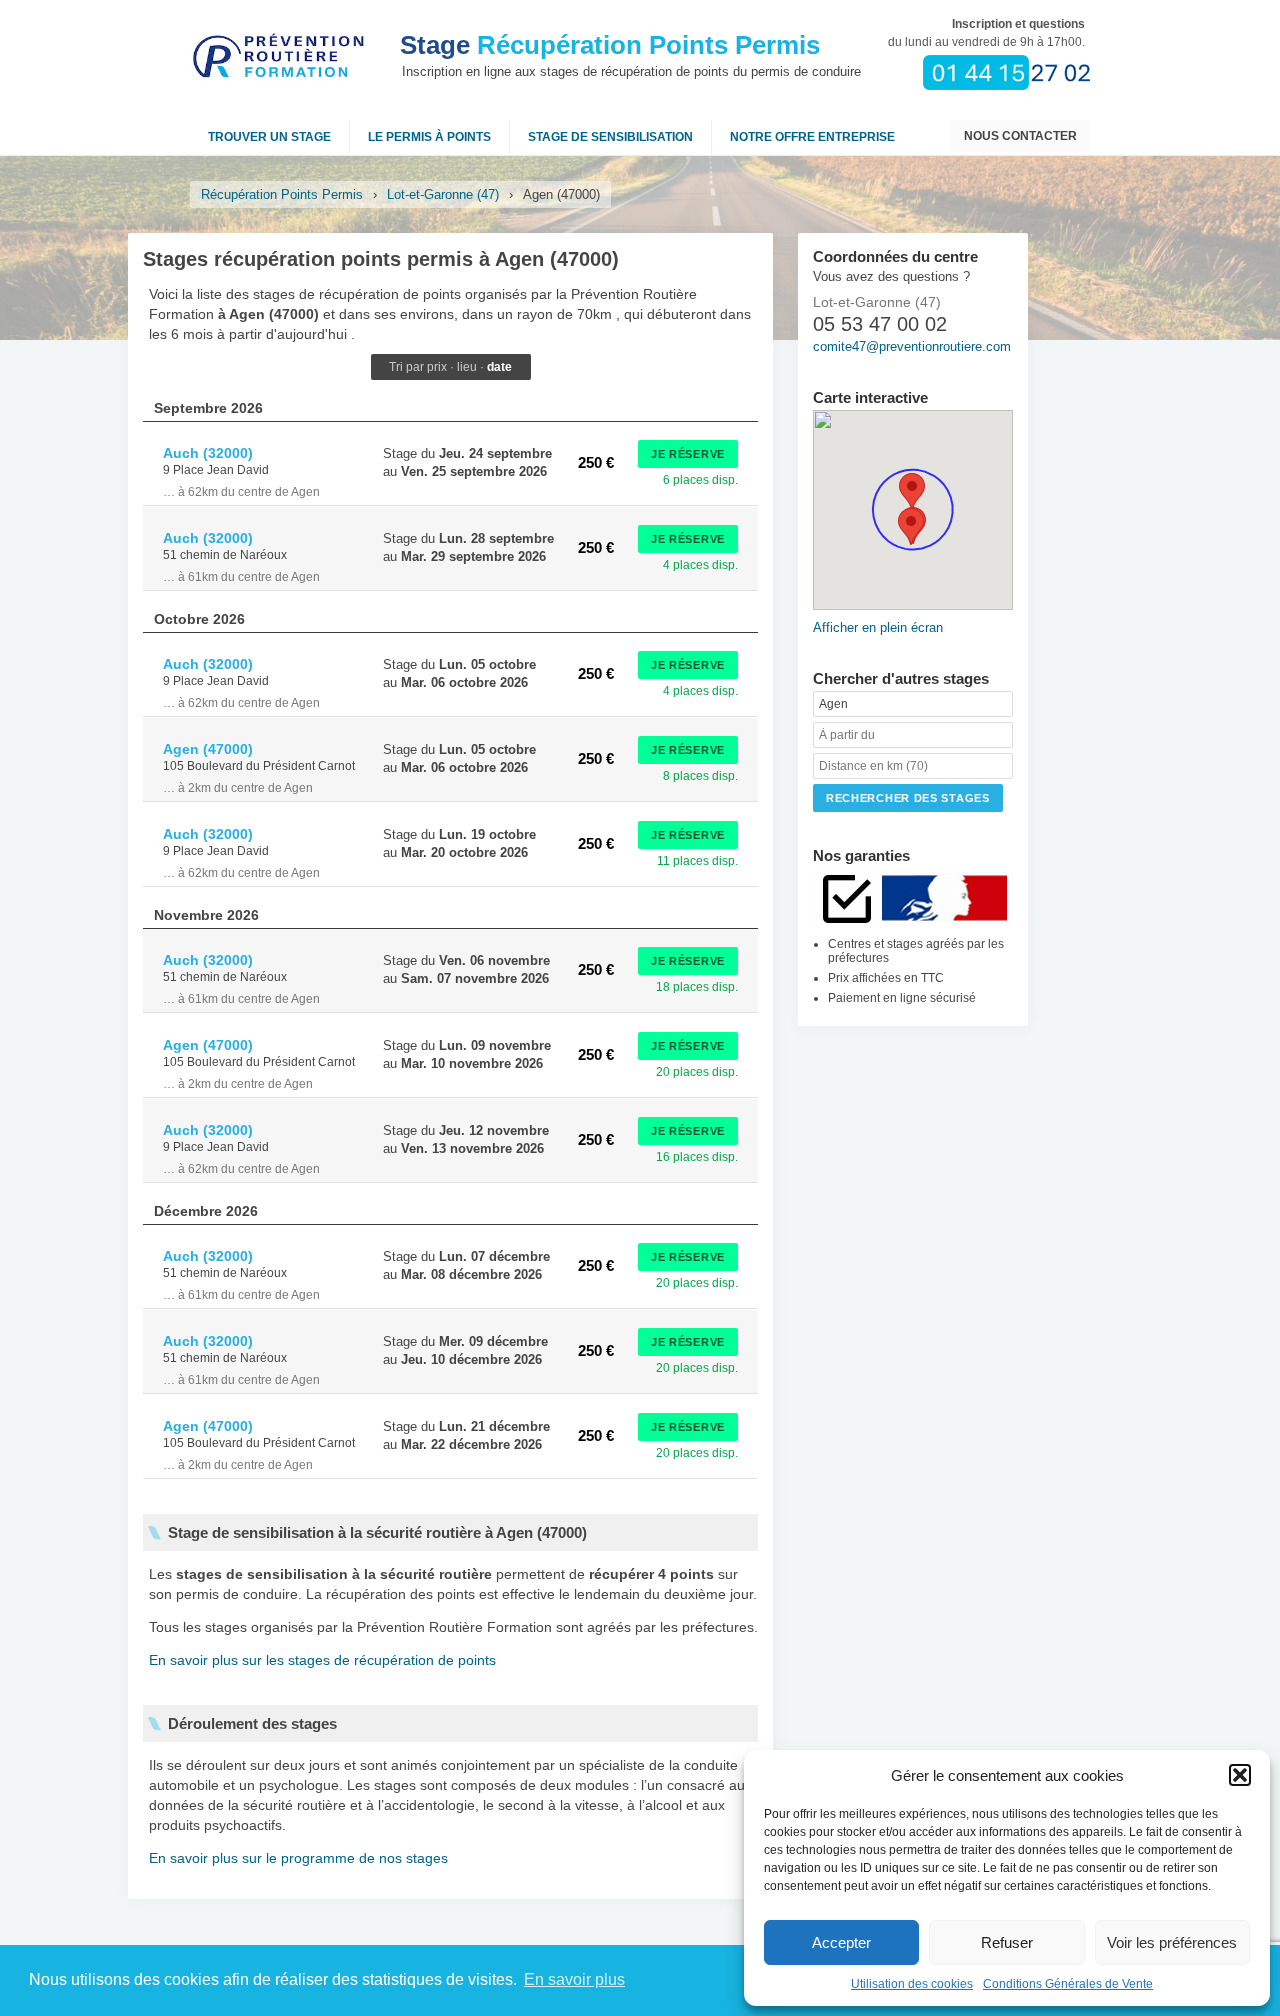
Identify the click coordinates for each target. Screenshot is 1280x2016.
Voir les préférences (1172, 1942)
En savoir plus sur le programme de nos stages (298, 1858)
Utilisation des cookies (912, 1984)
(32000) (208, 453)
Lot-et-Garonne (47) (443, 194)
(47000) (208, 749)
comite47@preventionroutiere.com (912, 346)
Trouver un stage (269, 137)
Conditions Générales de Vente (1068, 1984)
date (499, 367)
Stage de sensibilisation (610, 137)
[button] (1240, 1775)
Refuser (1007, 1942)
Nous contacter (1020, 136)
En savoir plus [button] (574, 1979)
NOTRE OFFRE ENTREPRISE (812, 137)
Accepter (841, 1942)
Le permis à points (429, 137)
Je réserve (688, 454)
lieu (467, 367)
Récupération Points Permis (610, 45)
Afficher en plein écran (878, 627)
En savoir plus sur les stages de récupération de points (322, 1660)
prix (437, 367)
